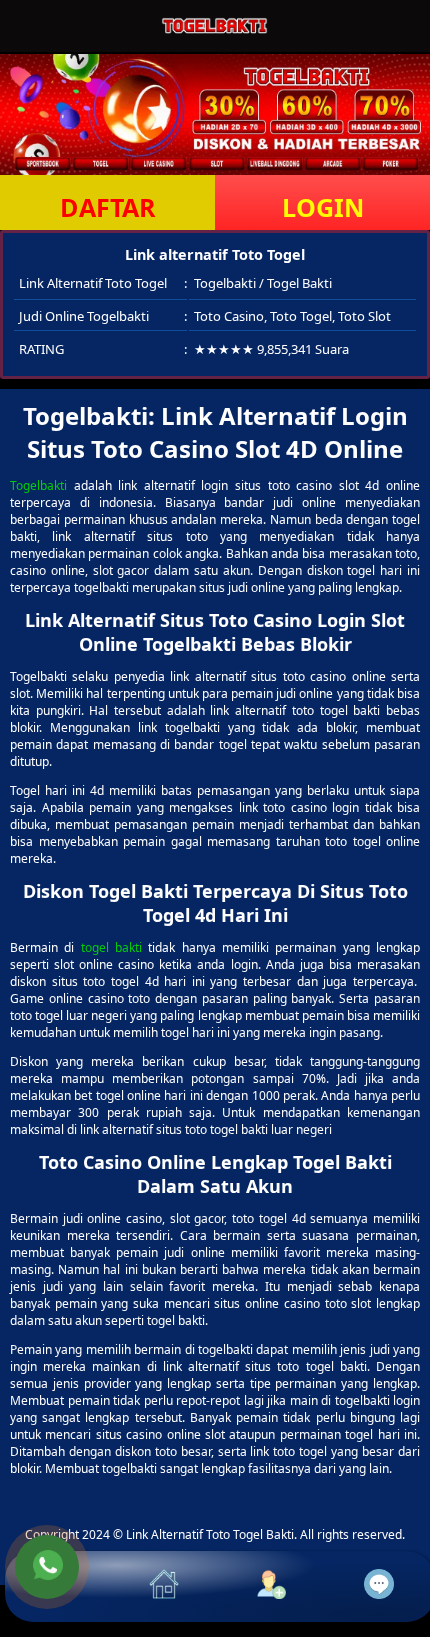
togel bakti (111, 947)
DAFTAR (108, 207)
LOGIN (323, 207)
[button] (59, 1586)
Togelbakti (38, 485)
